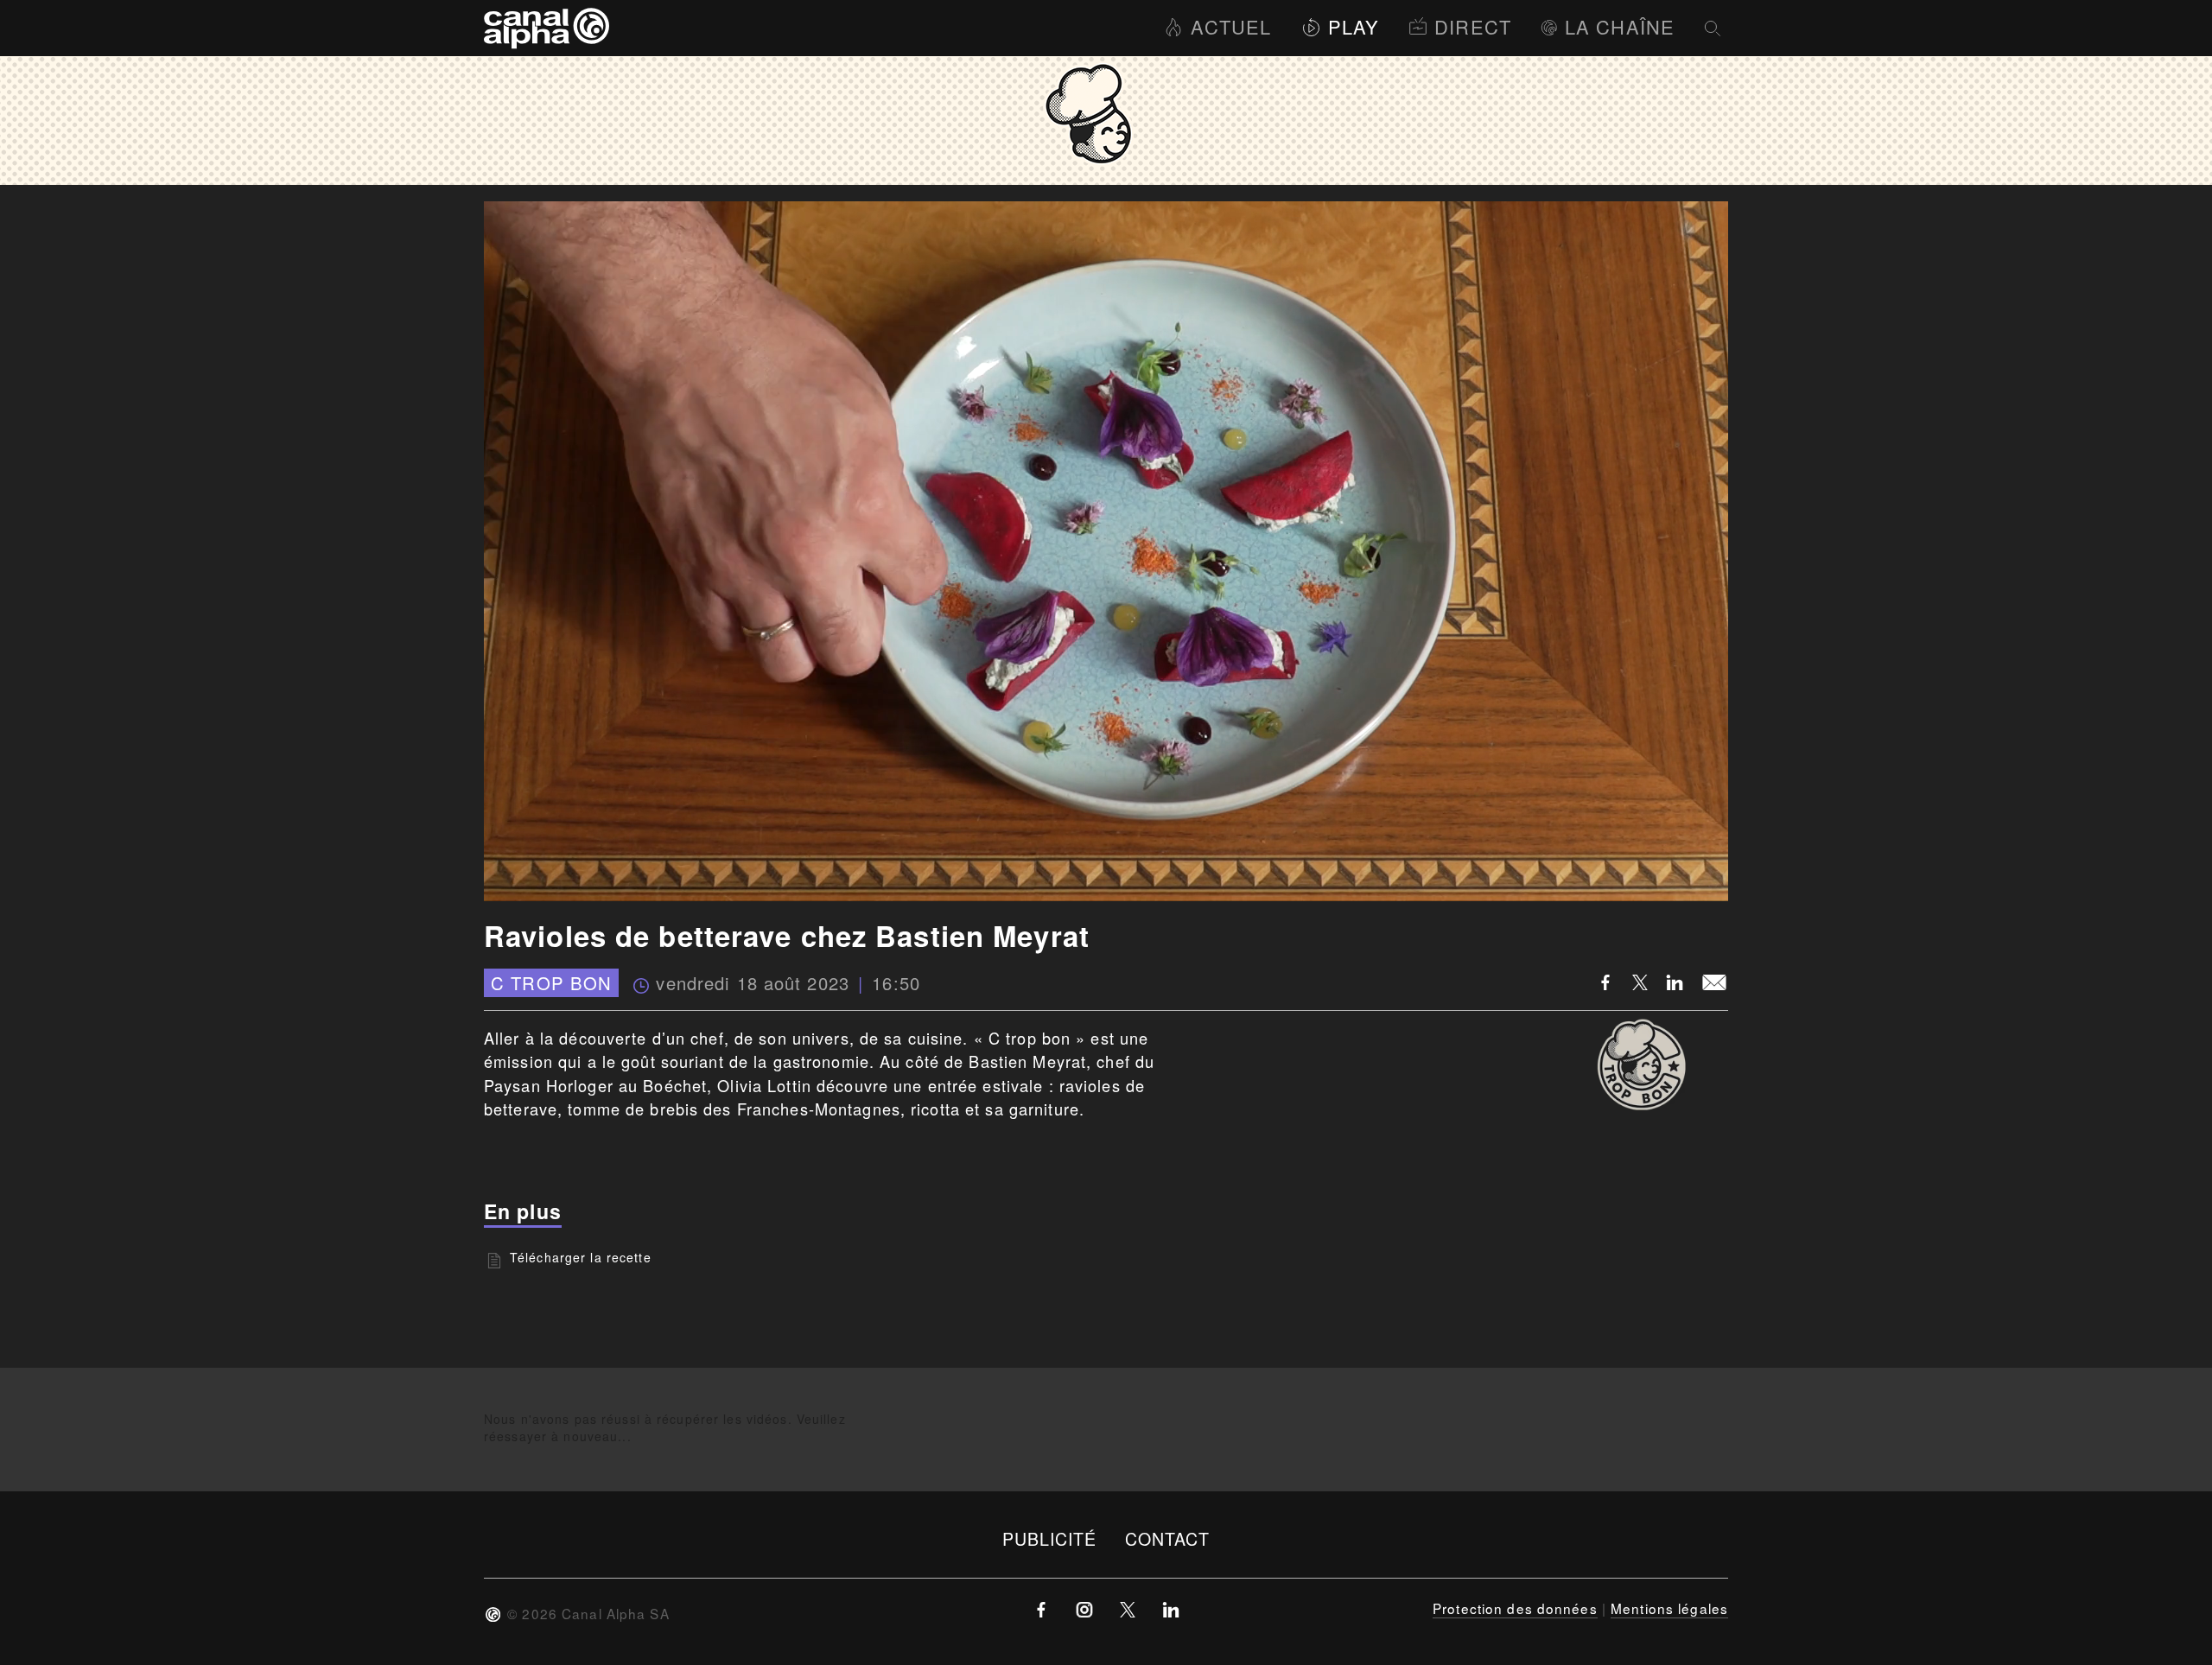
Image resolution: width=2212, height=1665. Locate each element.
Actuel (1231, 26)
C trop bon (551, 983)
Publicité (1050, 1538)
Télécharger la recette (581, 1257)
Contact (1168, 1538)
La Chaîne (1620, 26)
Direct (1473, 26)
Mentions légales (1669, 1608)
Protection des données (1515, 1608)
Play (1354, 26)
